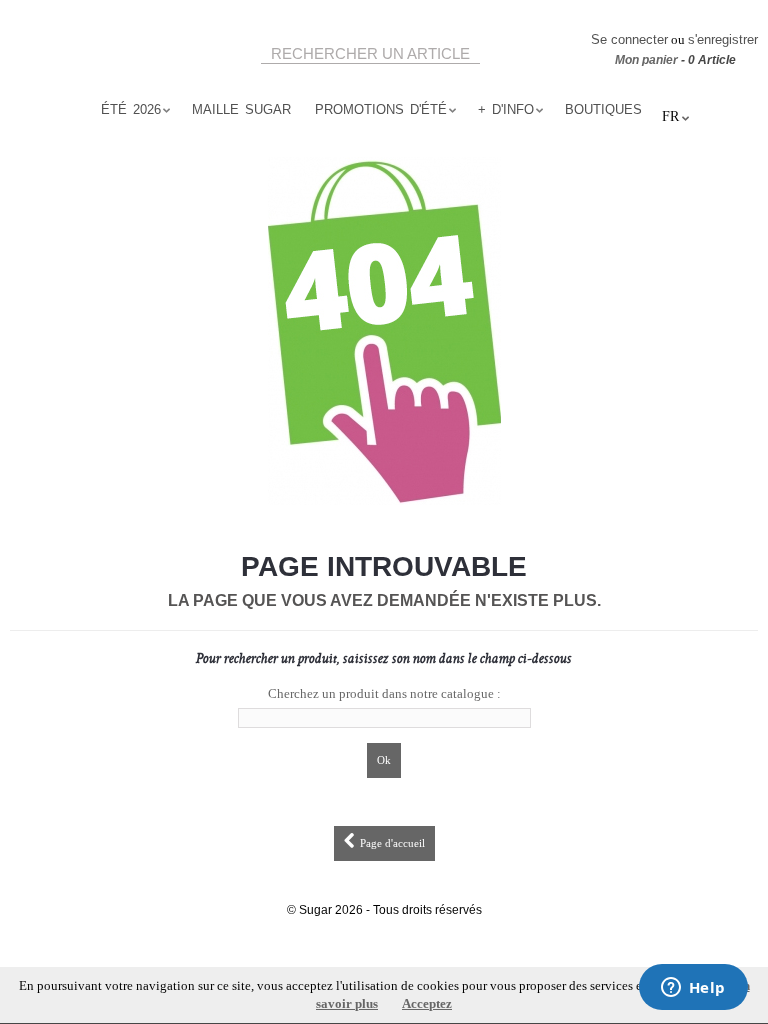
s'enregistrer (723, 39)
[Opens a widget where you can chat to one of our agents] (693, 989)
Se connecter (629, 39)
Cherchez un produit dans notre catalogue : (384, 693)
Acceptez (427, 1003)
